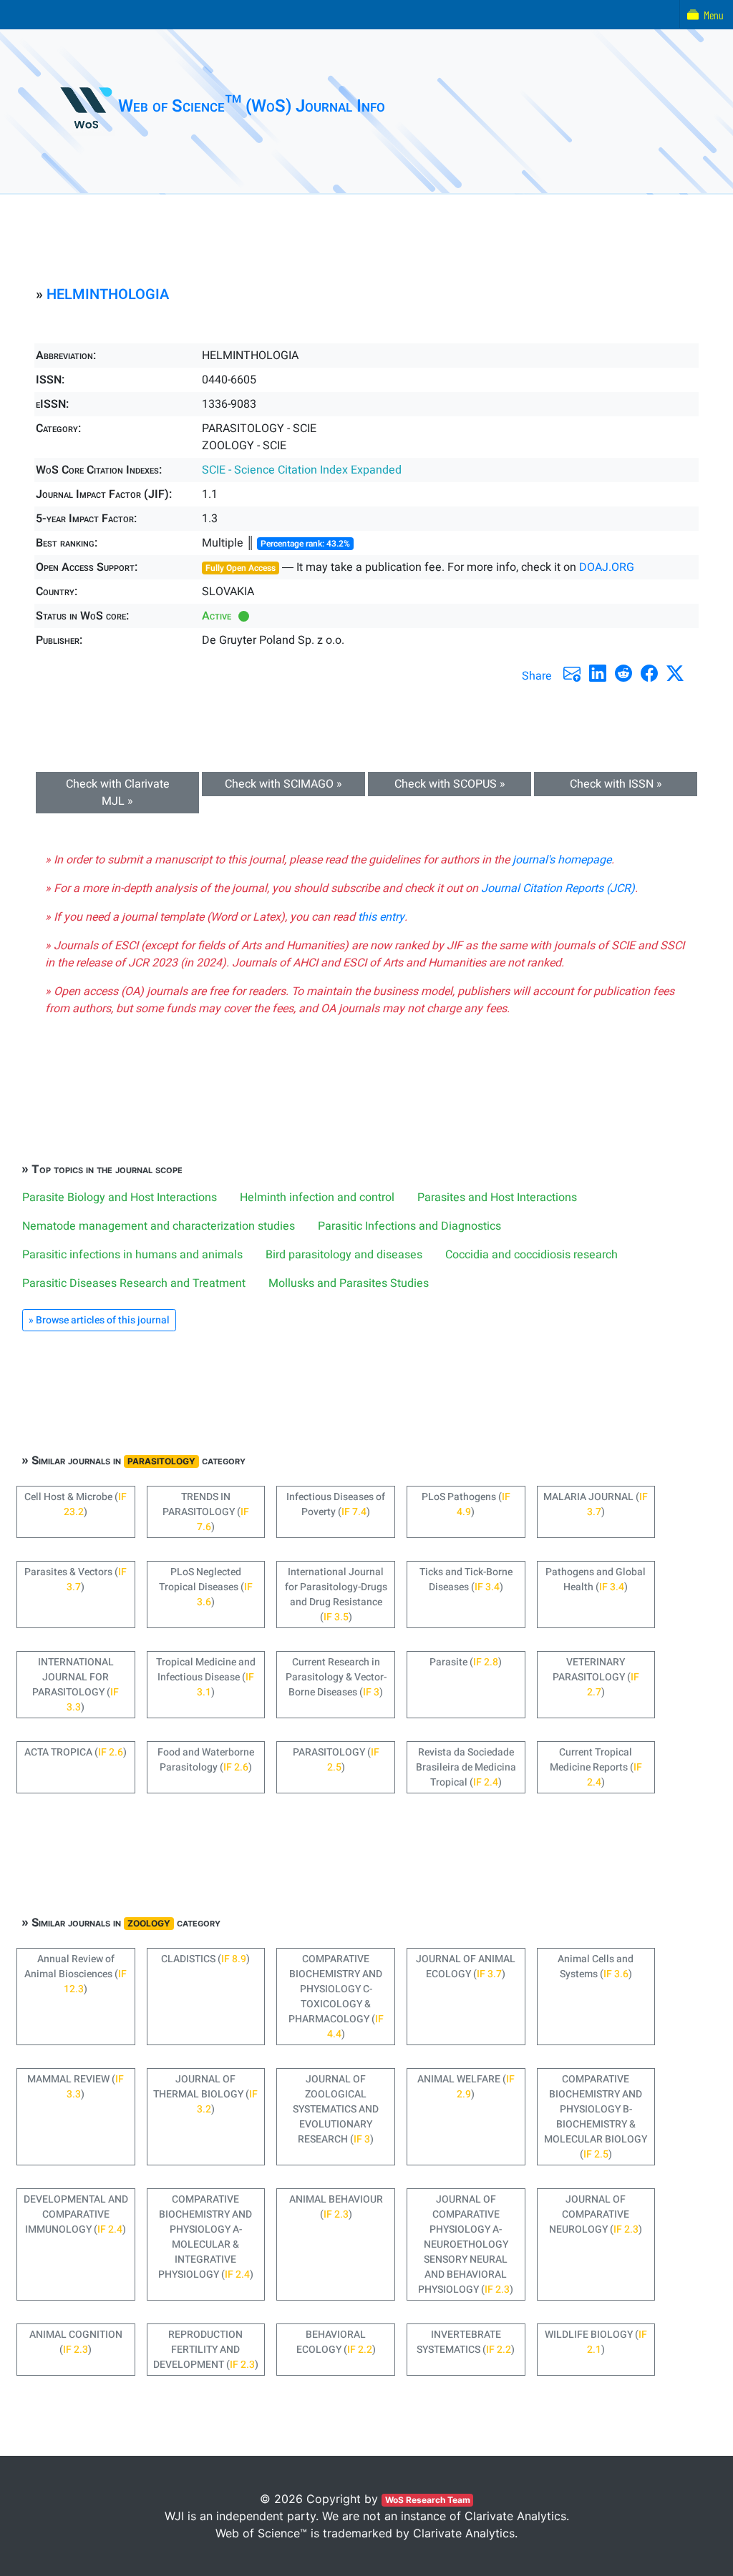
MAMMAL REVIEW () (76, 2087)
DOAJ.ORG (607, 567)
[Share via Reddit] (623, 673)
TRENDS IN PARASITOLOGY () (206, 1512)
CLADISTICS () (205, 1959)
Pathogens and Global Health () (596, 1580)
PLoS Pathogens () (466, 1504)
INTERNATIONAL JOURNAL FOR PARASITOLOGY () (76, 1685)
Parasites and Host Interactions (497, 1198)
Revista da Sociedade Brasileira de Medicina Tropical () (466, 1767)
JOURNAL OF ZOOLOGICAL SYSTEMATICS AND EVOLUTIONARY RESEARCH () (336, 2109)
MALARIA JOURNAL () (596, 1504)
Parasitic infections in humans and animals (132, 1255)
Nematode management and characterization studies (159, 1226)
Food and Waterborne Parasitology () (206, 1760)
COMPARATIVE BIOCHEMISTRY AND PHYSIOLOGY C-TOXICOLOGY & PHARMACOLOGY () (336, 1997)
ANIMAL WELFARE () (466, 2087)
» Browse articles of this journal (99, 1320)
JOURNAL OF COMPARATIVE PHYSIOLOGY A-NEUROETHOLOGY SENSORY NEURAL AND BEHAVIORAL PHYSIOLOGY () (466, 2244)
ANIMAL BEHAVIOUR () (336, 2207)
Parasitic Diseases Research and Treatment (134, 1283)
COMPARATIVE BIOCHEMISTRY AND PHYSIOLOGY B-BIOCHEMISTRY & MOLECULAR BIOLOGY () (596, 2117)
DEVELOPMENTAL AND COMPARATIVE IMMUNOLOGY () (76, 2214)
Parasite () (466, 1662)
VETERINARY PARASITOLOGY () (596, 1677)
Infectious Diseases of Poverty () (336, 1504)
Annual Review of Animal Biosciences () (76, 1974)
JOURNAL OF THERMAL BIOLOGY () (205, 2094)
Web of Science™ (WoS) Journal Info (252, 106)
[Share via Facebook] (649, 673)
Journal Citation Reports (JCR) (558, 888)
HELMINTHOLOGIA (108, 294)
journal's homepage (562, 860)
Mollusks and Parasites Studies (349, 1283)
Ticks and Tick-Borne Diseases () (466, 1580)
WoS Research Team (428, 2500)
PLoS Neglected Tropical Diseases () (206, 1587)
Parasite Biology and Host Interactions (120, 1198)
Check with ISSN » (616, 784)
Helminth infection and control (317, 1198)
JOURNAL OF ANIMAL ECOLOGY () (466, 1967)
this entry (381, 917)
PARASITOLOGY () (336, 1760)
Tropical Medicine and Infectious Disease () (206, 1677)
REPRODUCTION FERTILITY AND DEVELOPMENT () (206, 2350)
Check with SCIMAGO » (283, 784)
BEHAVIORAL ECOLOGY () (336, 2342)
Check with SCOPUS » (450, 784)
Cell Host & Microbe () (76, 1504)
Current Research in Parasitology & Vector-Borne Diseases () (336, 1677)
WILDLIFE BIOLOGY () (596, 2342)
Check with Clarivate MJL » (118, 793)
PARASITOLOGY (161, 1461)
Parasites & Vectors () (76, 1580)
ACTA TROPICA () (76, 1752)
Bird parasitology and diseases (344, 1255)
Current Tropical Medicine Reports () (596, 1767)
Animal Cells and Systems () (596, 1967)
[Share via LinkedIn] (598, 673)
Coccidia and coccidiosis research (531, 1255)
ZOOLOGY (149, 1923)
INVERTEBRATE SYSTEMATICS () (466, 2342)
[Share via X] (675, 673)
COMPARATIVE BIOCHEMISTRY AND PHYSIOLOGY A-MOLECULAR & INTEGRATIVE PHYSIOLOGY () (206, 2237)
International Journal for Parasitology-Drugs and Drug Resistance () (336, 1595)
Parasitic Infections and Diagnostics (409, 1226)
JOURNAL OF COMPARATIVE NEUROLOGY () (596, 2214)
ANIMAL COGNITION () (76, 2342)
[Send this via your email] (572, 673)
